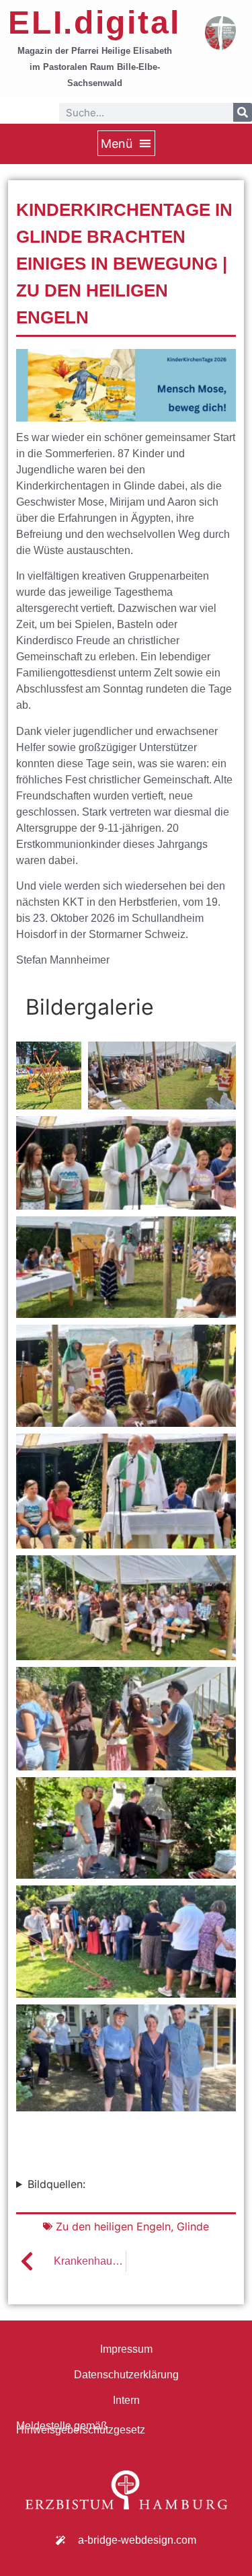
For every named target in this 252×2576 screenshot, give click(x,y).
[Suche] (243, 112)
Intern (126, 2400)
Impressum (126, 2349)
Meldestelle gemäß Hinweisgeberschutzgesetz (81, 2428)
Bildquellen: (56, 2184)
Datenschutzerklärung (126, 2375)
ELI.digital (94, 23)
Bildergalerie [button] (90, 1007)
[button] (126, 143)
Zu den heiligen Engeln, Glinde (132, 2226)
